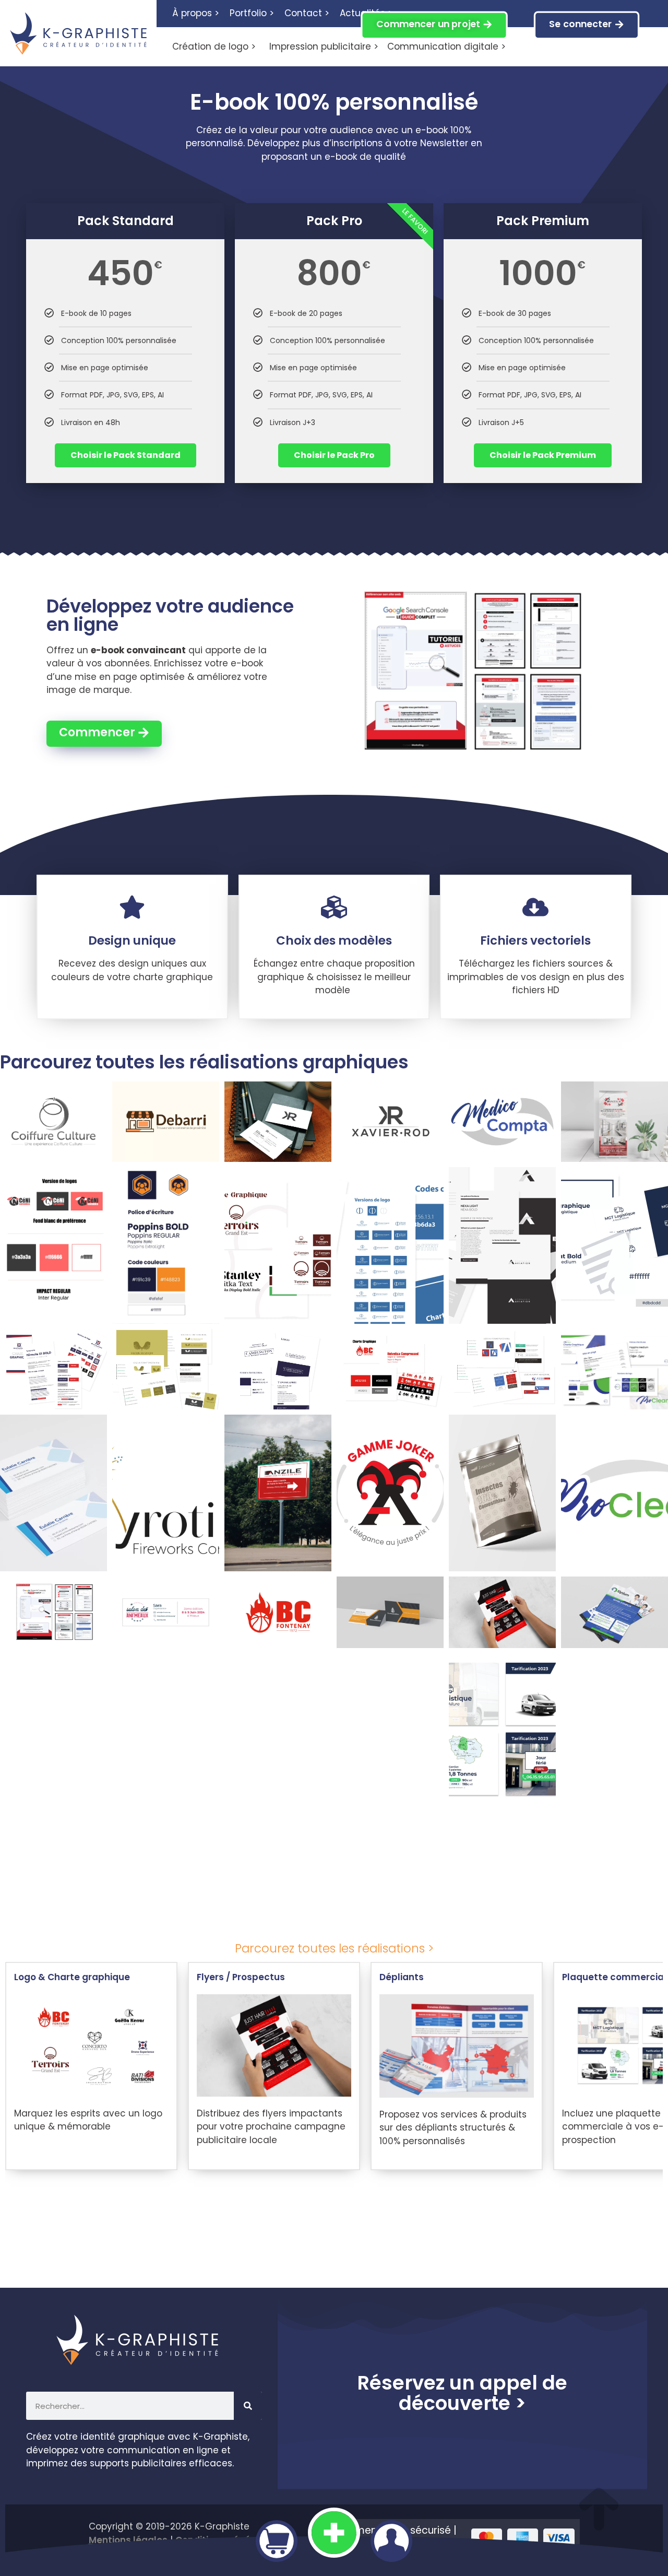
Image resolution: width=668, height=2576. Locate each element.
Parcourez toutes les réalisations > (334, 1948)
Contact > (307, 13)
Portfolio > (252, 13)
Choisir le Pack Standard (126, 455)
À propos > (196, 13)
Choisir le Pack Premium (543, 455)
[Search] (248, 2406)
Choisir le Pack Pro (334, 455)
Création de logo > (214, 46)
